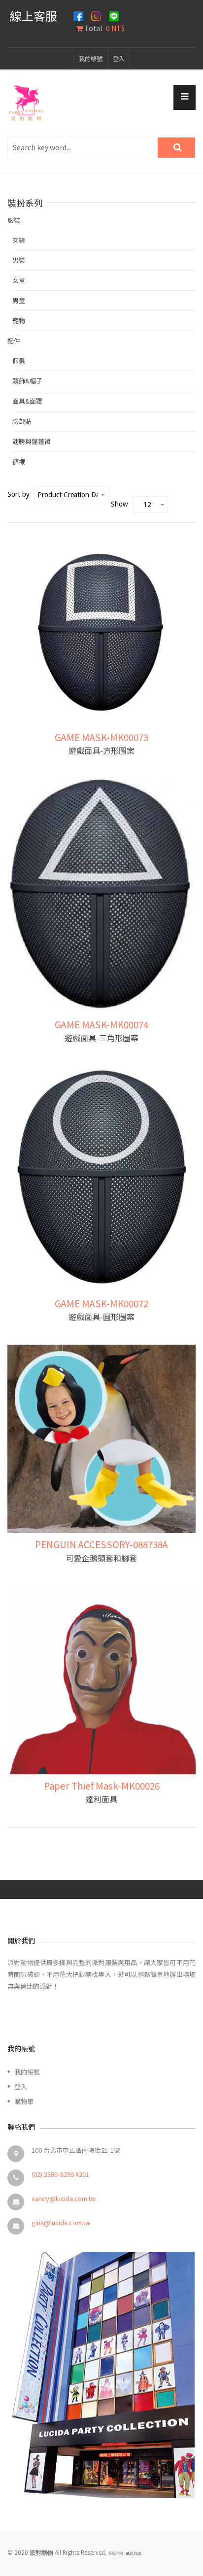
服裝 (14, 220)
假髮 (19, 360)
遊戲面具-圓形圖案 (101, 1317)
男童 (19, 300)
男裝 (19, 260)
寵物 (19, 321)
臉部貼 (22, 421)
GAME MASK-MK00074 (101, 1024)
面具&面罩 (27, 401)
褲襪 (19, 461)
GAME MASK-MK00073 (101, 737)
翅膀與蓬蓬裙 (32, 441)
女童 (19, 280)
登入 (119, 58)
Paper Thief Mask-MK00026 (102, 1785)
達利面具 (101, 1799)
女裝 (19, 240)
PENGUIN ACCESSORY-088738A (101, 1544)
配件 (14, 341)
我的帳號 (91, 58)
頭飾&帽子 (27, 381)
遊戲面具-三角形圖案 (101, 1038)
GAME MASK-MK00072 (101, 1303)
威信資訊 (134, 2554)
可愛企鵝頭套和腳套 (101, 1558)
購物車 (24, 2101)
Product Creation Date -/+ (68, 495)
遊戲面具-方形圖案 (101, 750)
